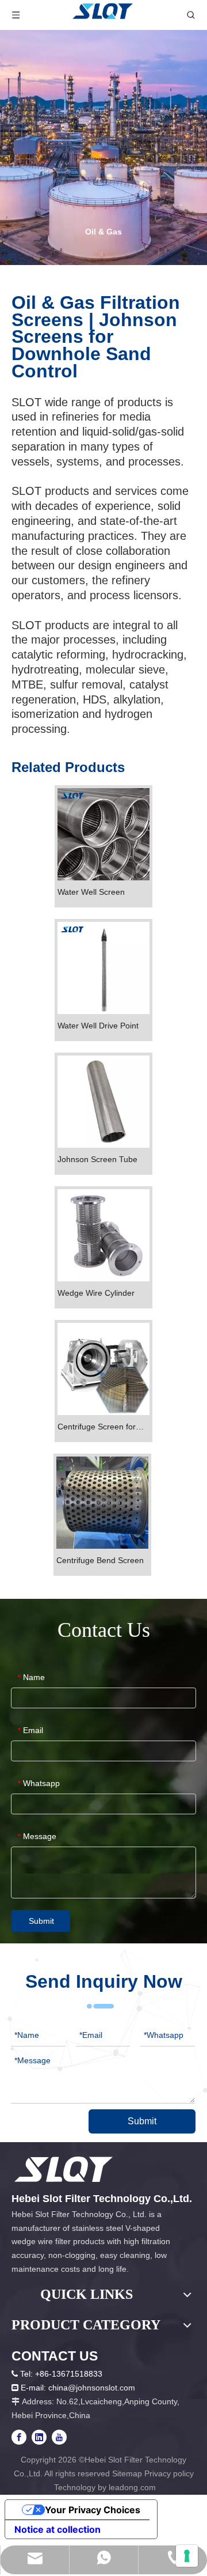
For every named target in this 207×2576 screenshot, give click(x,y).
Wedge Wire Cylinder (96, 1293)
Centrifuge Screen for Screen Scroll (97, 1427)
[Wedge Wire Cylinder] (103, 1235)
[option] (103, 147)
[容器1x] (64, 2169)
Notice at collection (57, 2529)
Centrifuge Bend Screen (100, 1560)
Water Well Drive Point (98, 1026)
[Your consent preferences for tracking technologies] (187, 2556)
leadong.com (132, 2487)
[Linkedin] (39, 2437)
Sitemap (127, 2473)
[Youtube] (59, 2437)
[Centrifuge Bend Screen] (102, 1502)
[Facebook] (19, 2437)
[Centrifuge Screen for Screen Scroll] (103, 1368)
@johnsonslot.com (101, 2388)
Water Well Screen (91, 892)
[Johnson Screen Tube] (103, 1101)
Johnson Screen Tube (97, 1159)
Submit (41, 1921)
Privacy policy (169, 2473)
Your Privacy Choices (93, 2510)
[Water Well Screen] (103, 834)
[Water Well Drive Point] (103, 967)
